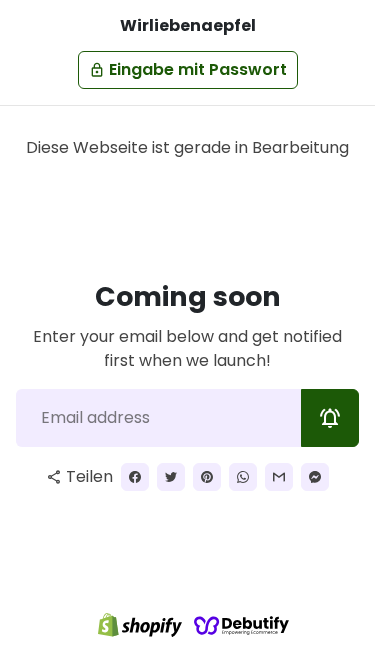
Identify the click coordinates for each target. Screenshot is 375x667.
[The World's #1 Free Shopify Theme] (242, 624)
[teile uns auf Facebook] (135, 477)
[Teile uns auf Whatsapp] (243, 477)
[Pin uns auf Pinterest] (207, 477)
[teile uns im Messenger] (315, 477)
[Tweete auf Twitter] (171, 477)
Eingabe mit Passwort (188, 69)
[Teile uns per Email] (279, 477)
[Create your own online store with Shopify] (140, 624)
